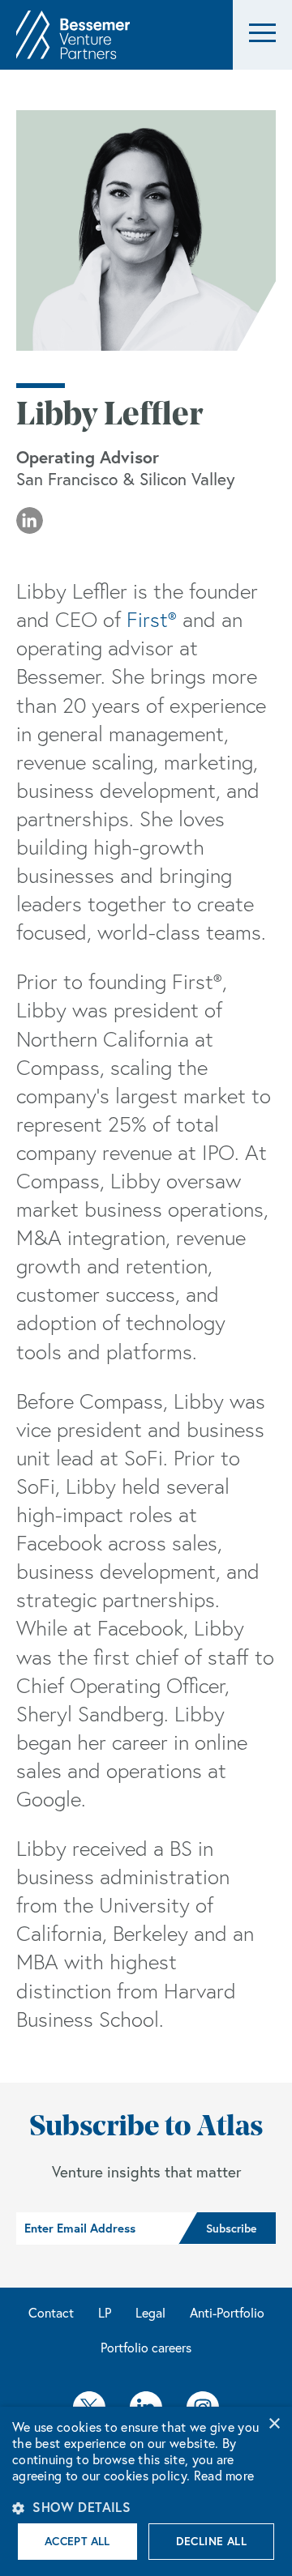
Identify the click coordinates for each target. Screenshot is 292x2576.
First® (152, 620)
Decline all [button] (211, 2541)
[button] (262, 35)
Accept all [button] (77, 2541)
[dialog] (146, 2491)
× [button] (274, 2424)
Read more (224, 2476)
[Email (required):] (97, 2228)
